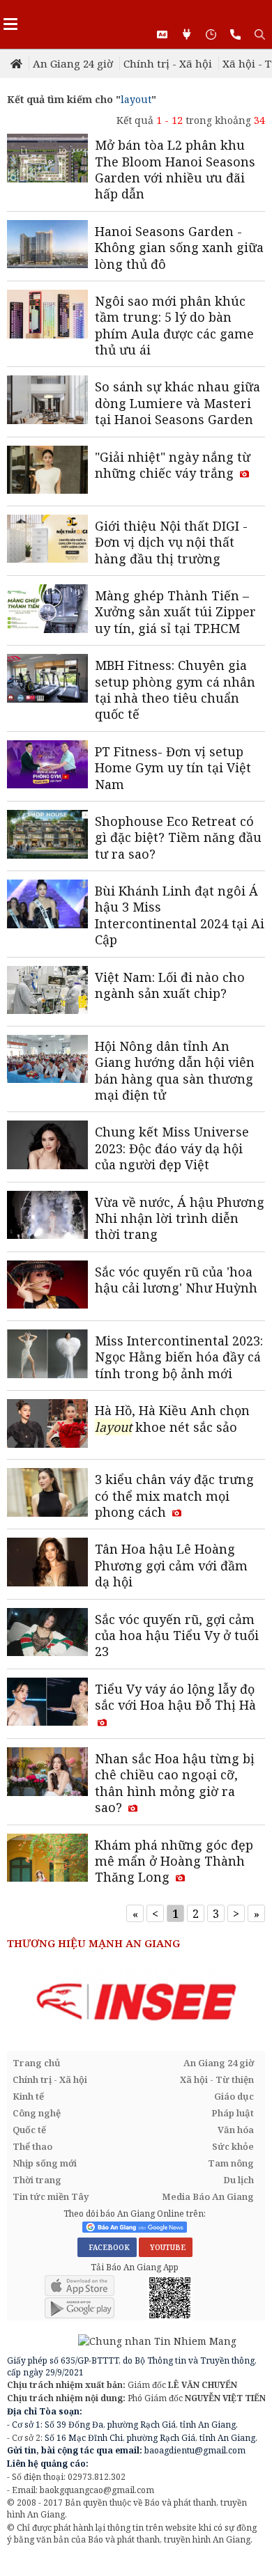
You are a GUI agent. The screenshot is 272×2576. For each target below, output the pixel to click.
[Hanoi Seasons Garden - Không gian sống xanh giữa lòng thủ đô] (47, 246)
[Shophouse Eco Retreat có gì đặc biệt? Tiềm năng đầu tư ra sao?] (47, 836)
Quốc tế (29, 2130)
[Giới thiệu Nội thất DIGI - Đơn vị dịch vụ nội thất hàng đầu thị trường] (47, 540)
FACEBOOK (107, 2247)
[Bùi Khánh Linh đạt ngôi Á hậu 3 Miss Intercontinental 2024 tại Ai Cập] (47, 905)
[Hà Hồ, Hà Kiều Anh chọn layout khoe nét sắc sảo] (47, 1425)
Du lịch (239, 2180)
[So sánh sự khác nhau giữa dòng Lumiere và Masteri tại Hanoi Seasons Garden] (47, 401)
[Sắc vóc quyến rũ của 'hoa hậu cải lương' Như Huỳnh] (47, 1286)
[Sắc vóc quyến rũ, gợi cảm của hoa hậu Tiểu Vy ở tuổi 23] (47, 1634)
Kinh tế (28, 2096)
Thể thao (32, 2146)
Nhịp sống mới (45, 2163)
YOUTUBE (166, 2247)
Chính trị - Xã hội (168, 63)
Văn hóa (236, 2130)
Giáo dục (234, 2096)
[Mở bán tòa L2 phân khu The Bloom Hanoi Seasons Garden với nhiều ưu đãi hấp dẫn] (47, 159)
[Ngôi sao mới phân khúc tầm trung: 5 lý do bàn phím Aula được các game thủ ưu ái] (47, 315)
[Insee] (136, 2002)
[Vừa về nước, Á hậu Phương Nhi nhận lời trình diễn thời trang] (47, 1217)
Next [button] (255, 2003)
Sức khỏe (233, 2146)
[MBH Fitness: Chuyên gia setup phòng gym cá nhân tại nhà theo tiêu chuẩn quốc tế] (47, 680)
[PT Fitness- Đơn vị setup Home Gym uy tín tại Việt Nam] (47, 766)
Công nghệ (37, 2113)
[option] (136, 2002)
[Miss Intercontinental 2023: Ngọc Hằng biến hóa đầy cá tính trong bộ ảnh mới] (47, 1355)
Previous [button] (17, 2003)
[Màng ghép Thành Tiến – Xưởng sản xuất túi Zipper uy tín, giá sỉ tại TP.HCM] (47, 610)
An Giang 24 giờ (73, 63)
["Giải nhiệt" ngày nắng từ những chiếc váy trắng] (47, 471)
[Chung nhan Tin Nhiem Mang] (122, 2340)
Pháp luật (233, 2113)
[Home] (18, 63)
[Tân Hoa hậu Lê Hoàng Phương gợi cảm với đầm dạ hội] (47, 1563)
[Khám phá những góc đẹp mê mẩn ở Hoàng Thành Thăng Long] (47, 1859)
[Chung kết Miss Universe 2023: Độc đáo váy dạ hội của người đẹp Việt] (47, 1146)
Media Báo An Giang (208, 2196)
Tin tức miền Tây (51, 2196)
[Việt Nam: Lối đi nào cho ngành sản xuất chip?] (47, 992)
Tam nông (231, 2163)
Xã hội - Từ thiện (217, 2079)
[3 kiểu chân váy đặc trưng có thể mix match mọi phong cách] (47, 1494)
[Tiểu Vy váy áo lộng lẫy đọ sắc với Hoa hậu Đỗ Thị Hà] (47, 1703)
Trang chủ (37, 2063)
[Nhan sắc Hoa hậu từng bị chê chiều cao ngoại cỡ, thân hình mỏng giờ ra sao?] (47, 1773)
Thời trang (37, 2180)
